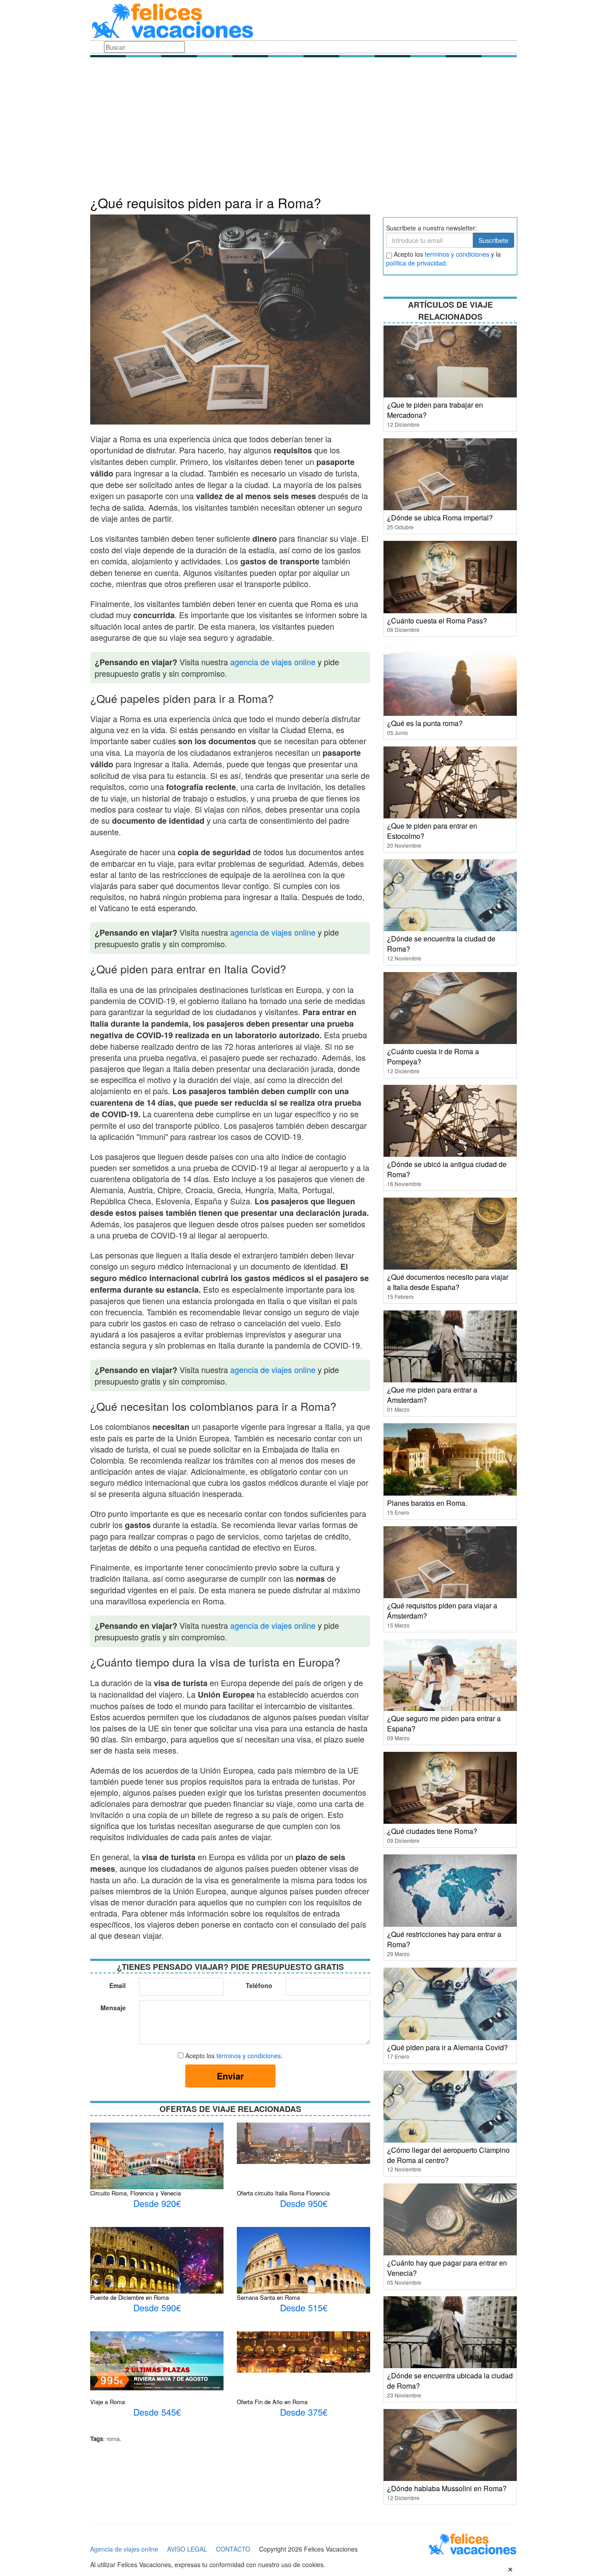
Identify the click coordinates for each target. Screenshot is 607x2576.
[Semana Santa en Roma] (303, 2270)
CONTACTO (233, 2549)
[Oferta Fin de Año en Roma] (303, 2351)
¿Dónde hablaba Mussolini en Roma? (447, 2488)
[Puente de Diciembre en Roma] (157, 2274)
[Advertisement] (303, 129)
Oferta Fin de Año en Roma (272, 2402)
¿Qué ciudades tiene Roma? (432, 1831)
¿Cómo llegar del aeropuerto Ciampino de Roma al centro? (448, 2155)
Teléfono (259, 1985)
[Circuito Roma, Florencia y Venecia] (157, 2155)
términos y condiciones (249, 2056)
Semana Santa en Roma (268, 2297)
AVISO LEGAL (187, 2549)
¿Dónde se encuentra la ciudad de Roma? (441, 944)
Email (118, 1985)
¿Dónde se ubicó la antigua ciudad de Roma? (447, 1169)
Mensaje (113, 2008)
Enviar (230, 2076)
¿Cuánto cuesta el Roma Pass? (437, 621)
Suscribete (493, 240)
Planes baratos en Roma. (427, 1503)
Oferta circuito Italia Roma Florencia (283, 2193)
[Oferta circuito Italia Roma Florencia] (303, 2142)
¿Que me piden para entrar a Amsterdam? (432, 1395)
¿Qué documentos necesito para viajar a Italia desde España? (448, 1282)
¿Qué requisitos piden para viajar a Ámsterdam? (442, 1611)
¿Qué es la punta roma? (425, 723)
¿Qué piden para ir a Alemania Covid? (447, 2047)
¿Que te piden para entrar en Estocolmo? (432, 831)
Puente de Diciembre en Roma (130, 2297)
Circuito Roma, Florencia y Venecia (136, 2193)
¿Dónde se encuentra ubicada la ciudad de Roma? (450, 2381)
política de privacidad (416, 263)
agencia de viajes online (273, 662)
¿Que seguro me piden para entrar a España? (444, 1723)
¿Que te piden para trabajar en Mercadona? (435, 410)
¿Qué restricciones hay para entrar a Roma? (444, 1939)
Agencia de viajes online (124, 2549)
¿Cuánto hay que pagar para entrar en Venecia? (447, 2268)
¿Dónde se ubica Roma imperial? (440, 518)
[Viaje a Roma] (157, 2360)
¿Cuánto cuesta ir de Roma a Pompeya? (433, 1056)
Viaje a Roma (108, 2402)
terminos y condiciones (457, 254)
